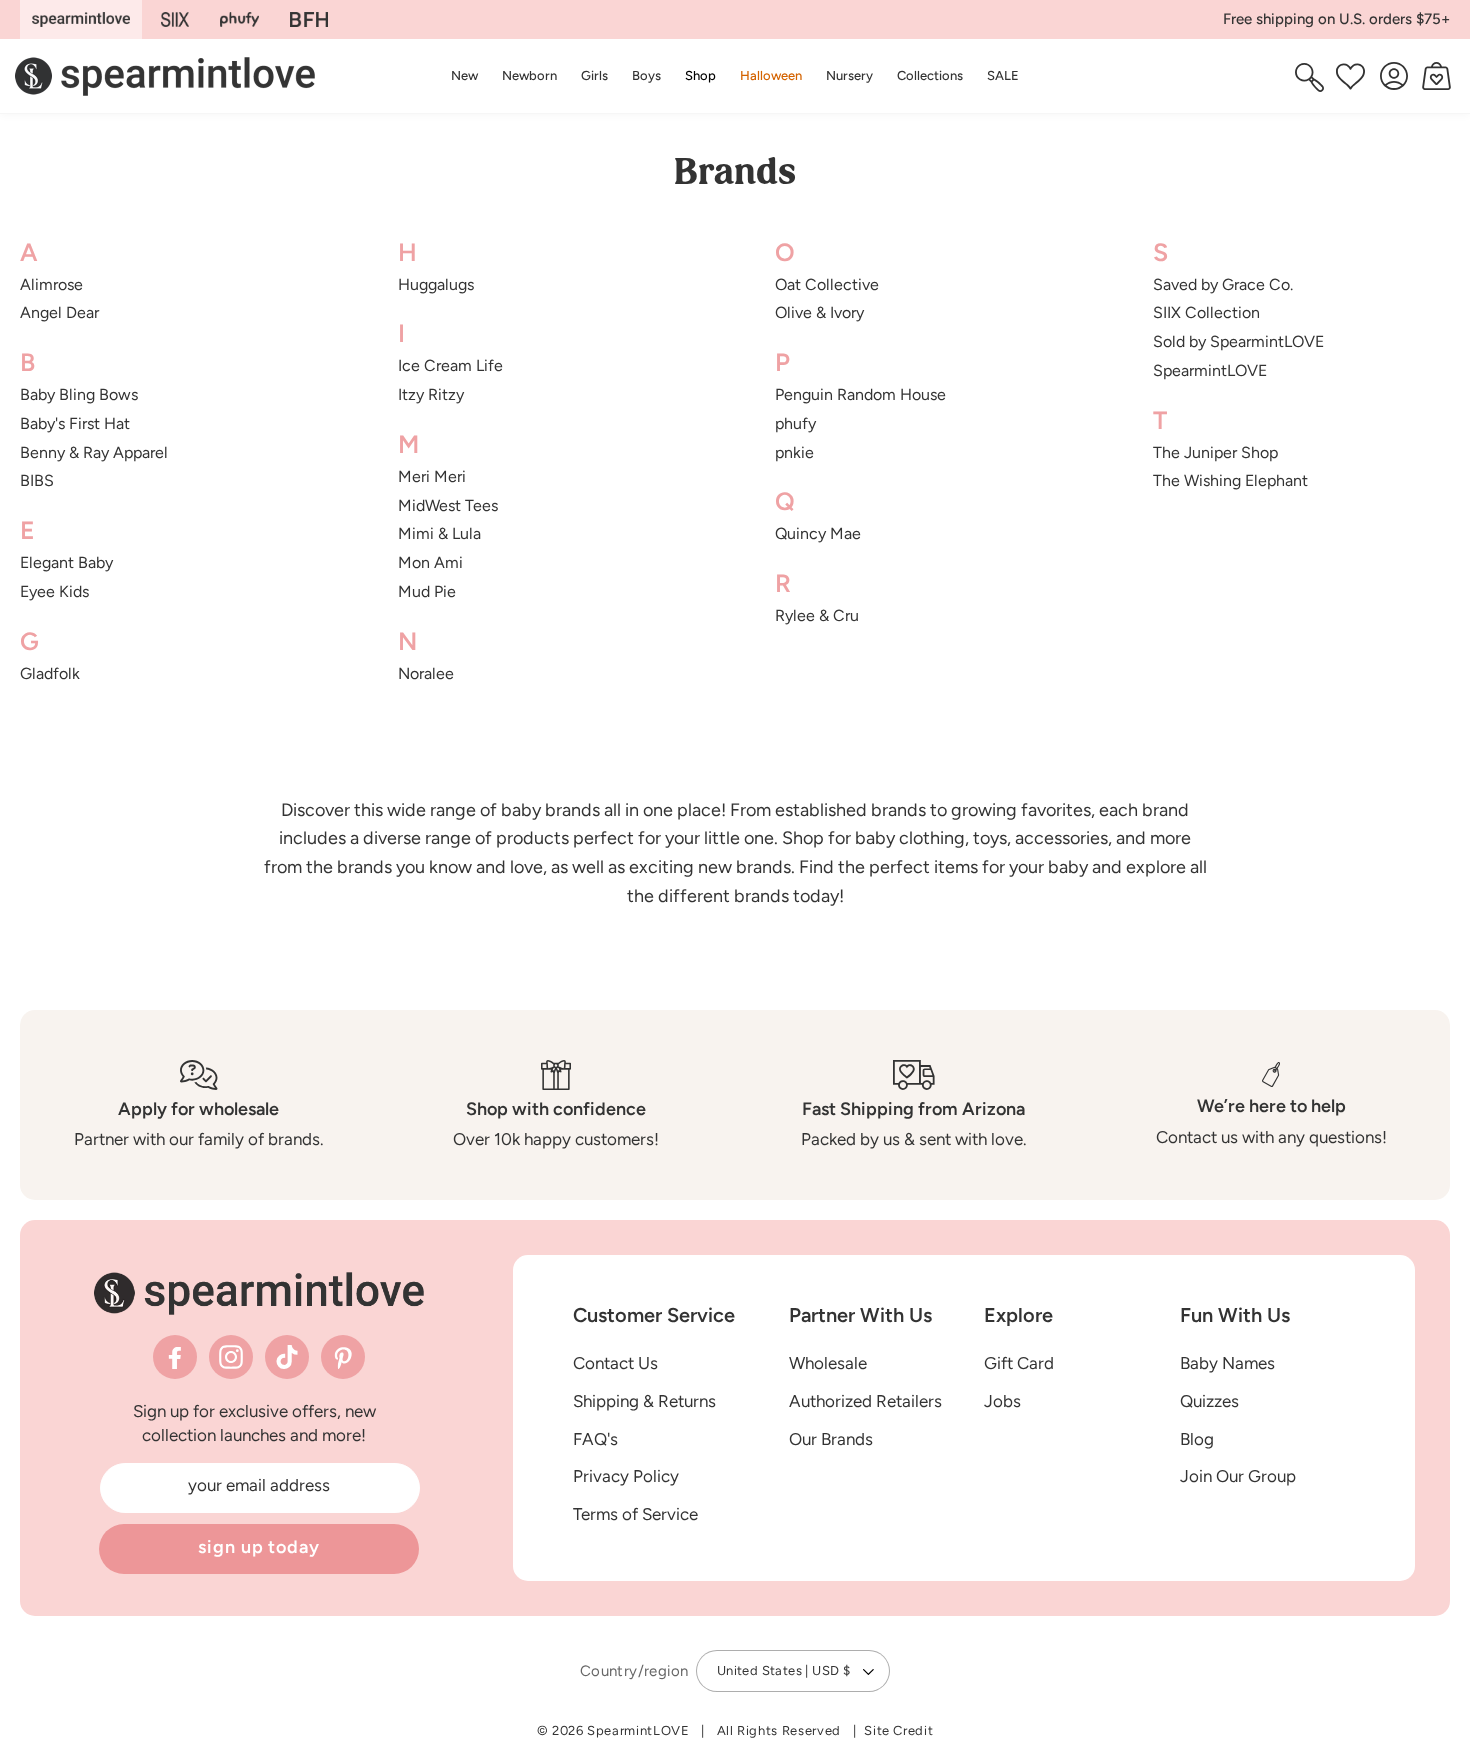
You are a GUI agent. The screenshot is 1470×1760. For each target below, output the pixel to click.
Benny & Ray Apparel (94, 452)
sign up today (259, 1547)
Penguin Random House (860, 394)
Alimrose (51, 284)
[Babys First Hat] (309, 19)
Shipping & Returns (644, 1401)
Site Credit (898, 1730)
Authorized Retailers (865, 1401)
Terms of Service (635, 1514)
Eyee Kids (54, 591)
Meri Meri (432, 476)
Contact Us (615, 1363)
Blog (1197, 1439)
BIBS (37, 480)
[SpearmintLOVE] (81, 19)
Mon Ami (430, 562)
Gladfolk (50, 673)
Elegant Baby (66, 562)
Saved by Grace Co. (1223, 284)
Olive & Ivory (819, 312)
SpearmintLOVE (1210, 370)
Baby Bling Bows (79, 394)
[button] (700, 75)
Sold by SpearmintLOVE (1238, 341)
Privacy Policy (626, 1476)
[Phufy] (239, 19)
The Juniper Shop (1215, 452)
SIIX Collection (1206, 312)
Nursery (849, 75)
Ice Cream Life (450, 365)
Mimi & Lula (439, 533)
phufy (795, 423)
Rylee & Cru (817, 615)
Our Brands (831, 1439)
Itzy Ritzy (431, 394)
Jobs (1002, 1401)
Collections (930, 75)
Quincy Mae (818, 533)
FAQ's (595, 1439)
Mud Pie (427, 591)
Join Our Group (1238, 1476)
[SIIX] (175, 19)
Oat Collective (827, 284)
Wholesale (828, 1363)
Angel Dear (59, 312)
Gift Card (1019, 1363)
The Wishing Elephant (1230, 480)
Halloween (771, 75)
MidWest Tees (448, 505)
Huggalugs (436, 284)
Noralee (426, 673)
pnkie (794, 452)
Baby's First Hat (75, 423)
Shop (700, 75)
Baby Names (1227, 1363)
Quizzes (1209, 1401)
